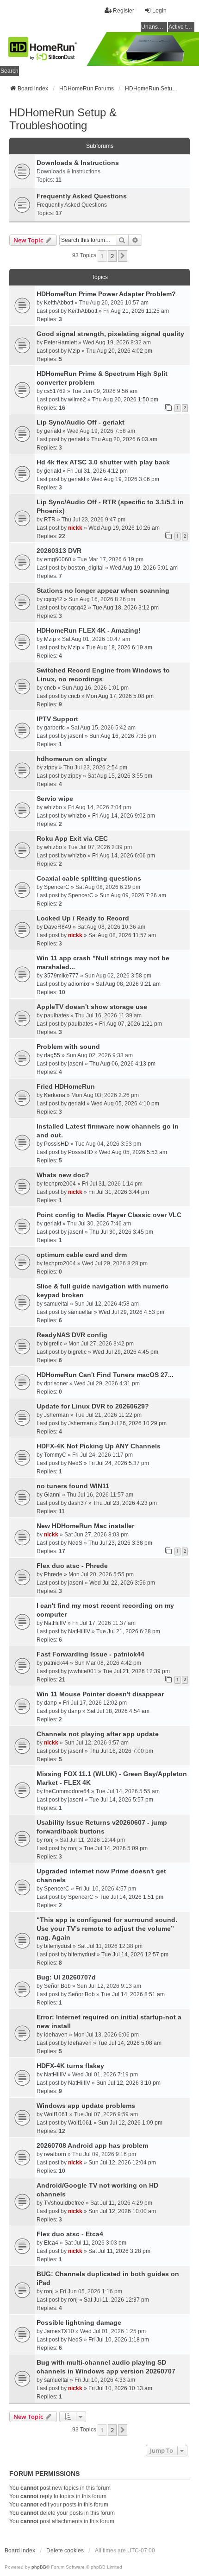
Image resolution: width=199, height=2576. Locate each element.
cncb (50, 688)
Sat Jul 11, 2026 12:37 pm (116, 2300)
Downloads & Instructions (78, 163)
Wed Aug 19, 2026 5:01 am (144, 568)
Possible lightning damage (79, 2322)
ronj (49, 1840)
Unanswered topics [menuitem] (154, 27)
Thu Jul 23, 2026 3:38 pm (120, 1543)
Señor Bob (57, 1986)
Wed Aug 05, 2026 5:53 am (133, 1152)
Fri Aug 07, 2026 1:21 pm (131, 1024)
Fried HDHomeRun (66, 1086)
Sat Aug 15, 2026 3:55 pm (120, 776)
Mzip (74, 351)
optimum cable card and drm (82, 1255)
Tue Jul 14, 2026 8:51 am (133, 1994)
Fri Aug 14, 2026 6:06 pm (124, 856)
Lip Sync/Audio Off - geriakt (81, 422)
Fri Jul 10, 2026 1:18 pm (119, 2340)
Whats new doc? (63, 1175)
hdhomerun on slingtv (72, 759)
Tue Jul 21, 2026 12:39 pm (136, 1671)
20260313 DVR (59, 551)
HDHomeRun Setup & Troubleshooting (63, 119)
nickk (75, 528)
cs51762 (55, 391)
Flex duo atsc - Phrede (72, 1566)
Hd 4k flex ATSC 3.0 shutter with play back (103, 462)
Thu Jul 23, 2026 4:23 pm (125, 1503)
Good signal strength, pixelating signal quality (110, 334)
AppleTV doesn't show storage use (92, 1007)
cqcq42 (53, 599)
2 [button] (112, 256)
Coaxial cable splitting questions (89, 878)
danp (50, 1703)
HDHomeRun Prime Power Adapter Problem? (106, 294)
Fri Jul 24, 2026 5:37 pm (119, 1463)
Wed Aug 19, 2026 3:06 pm (125, 479)
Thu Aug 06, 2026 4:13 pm (122, 1064)
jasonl (76, 736)
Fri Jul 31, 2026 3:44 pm (119, 1192)
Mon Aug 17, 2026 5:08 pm (120, 696)
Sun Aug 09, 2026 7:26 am (133, 895)
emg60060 (58, 559)
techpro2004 (60, 1184)
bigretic (53, 1344)
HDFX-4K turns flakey (70, 2066)
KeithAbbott (59, 303)
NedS (75, 1463)
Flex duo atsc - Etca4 (70, 2234)
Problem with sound (68, 1047)
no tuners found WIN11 (73, 1486)
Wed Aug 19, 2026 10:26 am (124, 528)
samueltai (56, 1304)
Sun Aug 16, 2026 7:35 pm (123, 736)
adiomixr (79, 984)
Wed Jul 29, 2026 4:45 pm (125, 1352)
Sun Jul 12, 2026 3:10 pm (128, 2083)
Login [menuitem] (159, 11)
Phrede (53, 1574)
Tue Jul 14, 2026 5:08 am (130, 2043)
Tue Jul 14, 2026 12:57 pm (135, 1954)
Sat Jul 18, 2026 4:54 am (118, 1711)
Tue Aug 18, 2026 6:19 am (119, 647)
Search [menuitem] (9, 71)
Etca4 (51, 2243)
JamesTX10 (59, 2331)
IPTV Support (57, 719)
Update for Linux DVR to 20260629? (93, 1406)
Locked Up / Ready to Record (83, 918)
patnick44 (56, 1663)
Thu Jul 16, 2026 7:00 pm (121, 1751)
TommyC (55, 1455)
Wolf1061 (56, 2114)
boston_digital (86, 568)
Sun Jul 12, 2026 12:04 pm (122, 2163)
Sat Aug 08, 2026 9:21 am (128, 984)
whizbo (53, 807)
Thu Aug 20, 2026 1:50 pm (125, 400)
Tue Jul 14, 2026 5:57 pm (121, 1800)
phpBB (39, 2567)
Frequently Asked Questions (82, 196)
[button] (123, 256)
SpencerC (57, 887)
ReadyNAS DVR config (72, 1335)
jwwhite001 (82, 1671)
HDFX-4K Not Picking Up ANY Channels (99, 1446)
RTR (50, 520)
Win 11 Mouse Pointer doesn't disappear (100, 1694)
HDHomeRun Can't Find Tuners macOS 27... (105, 1375)
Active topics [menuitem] (181, 27)
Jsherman (56, 1415)
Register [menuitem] (124, 11)
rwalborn (55, 2154)
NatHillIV (55, 1623)
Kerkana (55, 1095)
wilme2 (77, 400)
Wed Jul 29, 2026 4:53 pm (131, 1312)
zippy (51, 768)
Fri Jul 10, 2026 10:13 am (120, 2388)
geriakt (53, 431)
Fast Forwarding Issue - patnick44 (90, 1654)
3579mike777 (61, 976)
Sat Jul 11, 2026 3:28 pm (119, 2251)
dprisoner (56, 1383)
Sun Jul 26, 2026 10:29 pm (133, 1423)
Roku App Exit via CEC (72, 838)
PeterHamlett (60, 343)
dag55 (52, 1055)
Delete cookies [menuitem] (65, 2551)
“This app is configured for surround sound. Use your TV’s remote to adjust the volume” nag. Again (107, 1929)
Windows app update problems (86, 2106)
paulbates (56, 1015)
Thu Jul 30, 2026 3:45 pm (121, 1232)
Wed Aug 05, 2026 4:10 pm (125, 1104)
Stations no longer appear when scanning (103, 590)
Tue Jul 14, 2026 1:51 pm (131, 1897)
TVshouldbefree (64, 2203)
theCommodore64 (67, 1791)
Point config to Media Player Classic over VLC (109, 1215)
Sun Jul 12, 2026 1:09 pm (130, 2123)
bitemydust (58, 1946)
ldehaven (56, 2035)
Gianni (52, 1495)
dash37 (78, 1503)
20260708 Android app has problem (92, 2145)
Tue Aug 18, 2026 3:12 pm (126, 608)
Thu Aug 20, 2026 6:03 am (124, 439)
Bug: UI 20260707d (66, 1977)
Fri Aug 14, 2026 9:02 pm (124, 816)
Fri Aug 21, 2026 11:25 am (136, 311)
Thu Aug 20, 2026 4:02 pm (119, 351)
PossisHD (56, 1144)
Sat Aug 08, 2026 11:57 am (122, 935)
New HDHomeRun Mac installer (85, 1526)
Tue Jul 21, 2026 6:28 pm (128, 1631)
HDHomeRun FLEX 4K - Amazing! (89, 630)
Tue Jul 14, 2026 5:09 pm (116, 1848)
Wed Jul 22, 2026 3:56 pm (122, 1583)
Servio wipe (55, 799)
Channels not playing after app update (98, 1734)
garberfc (54, 728)
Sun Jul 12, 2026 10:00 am (122, 2211)
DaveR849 (58, 927)
